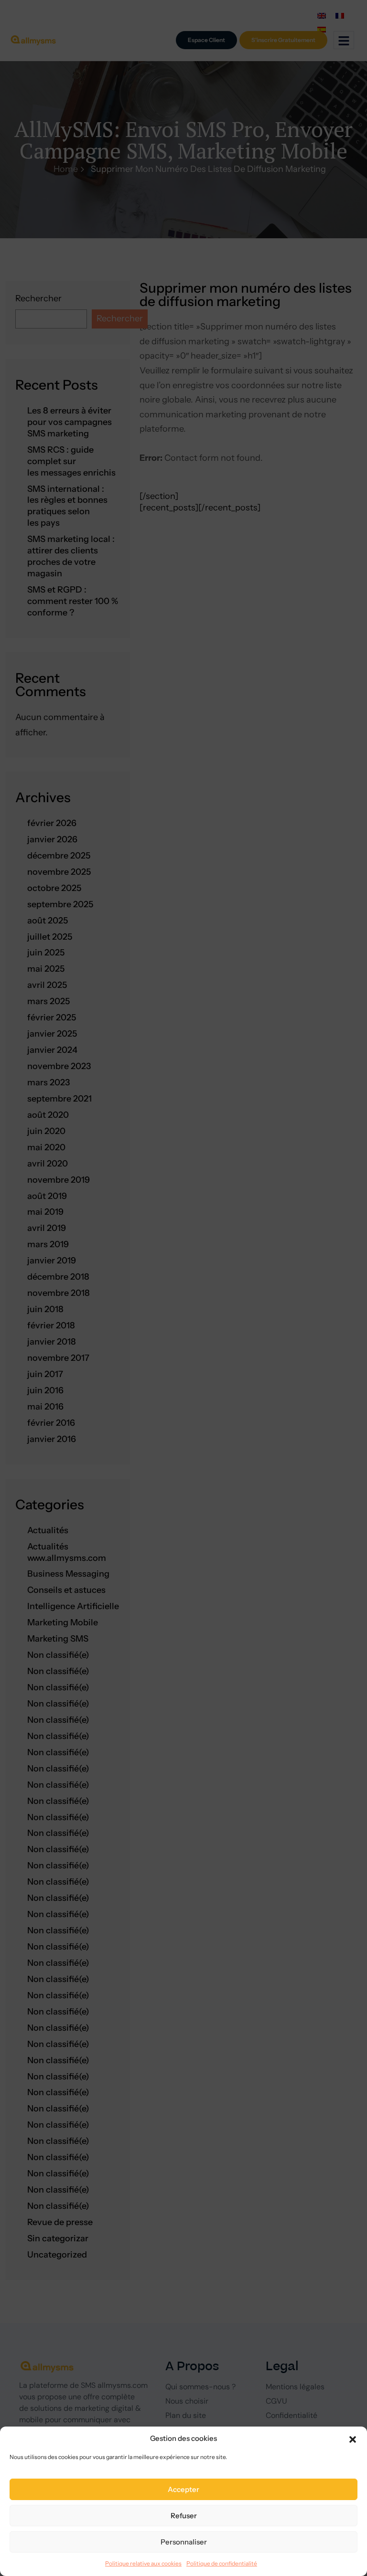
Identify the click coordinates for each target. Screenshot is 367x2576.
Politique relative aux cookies (143, 2563)
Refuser (184, 2516)
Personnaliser (184, 2542)
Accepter (183, 2489)
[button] (353, 2438)
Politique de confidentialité (222, 2563)
